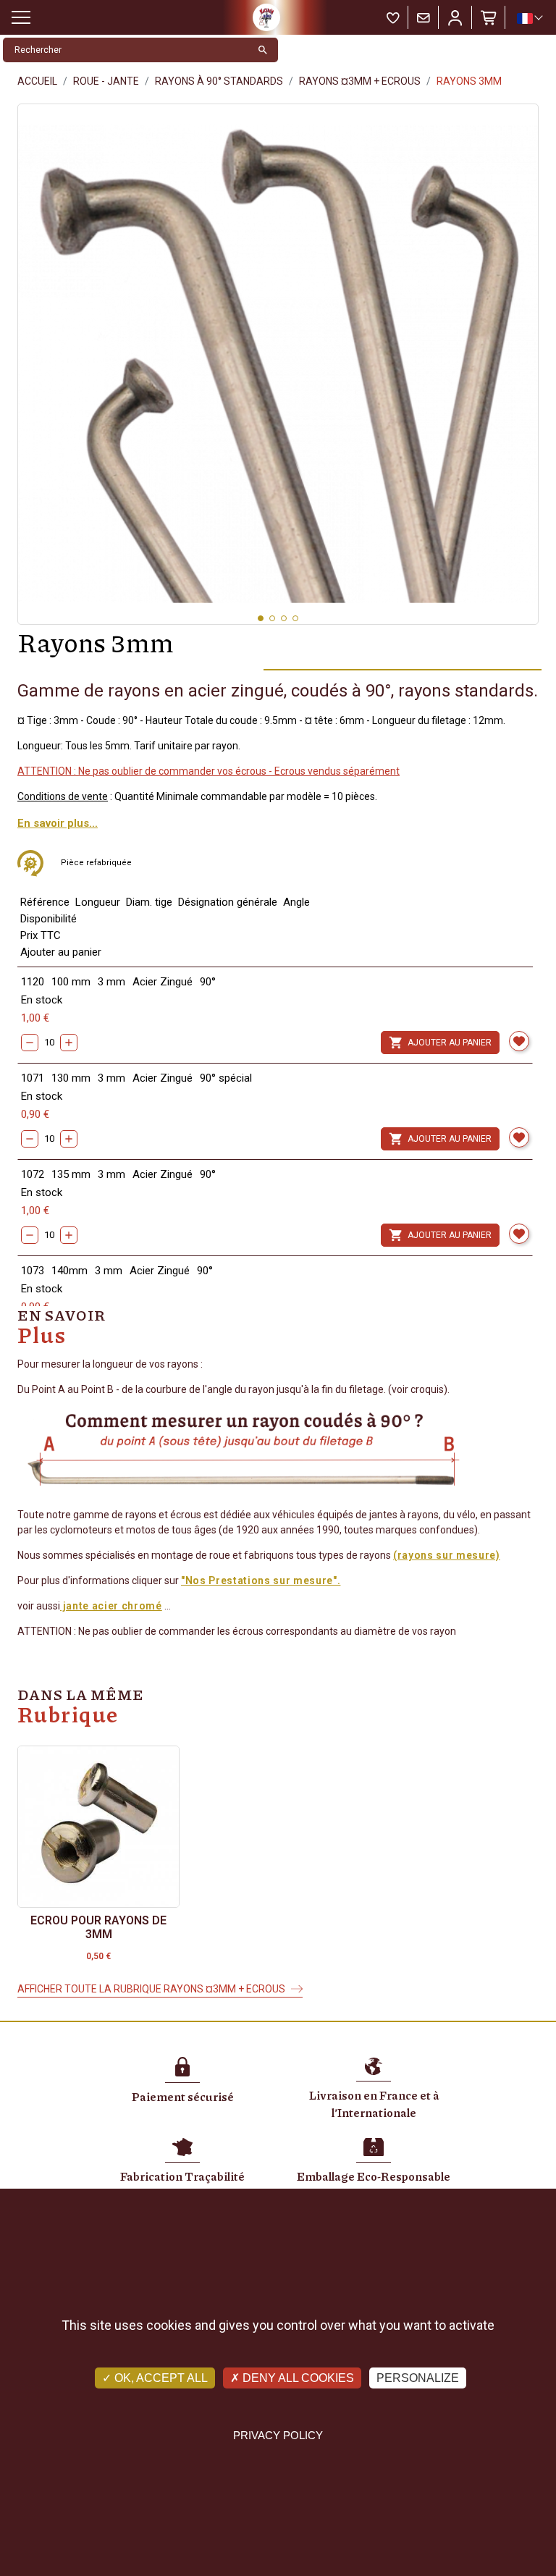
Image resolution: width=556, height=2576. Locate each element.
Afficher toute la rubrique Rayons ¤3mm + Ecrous (151, 1989)
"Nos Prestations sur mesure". (261, 1580)
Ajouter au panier (440, 1043)
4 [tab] (295, 618)
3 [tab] (284, 618)
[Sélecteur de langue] (529, 18)
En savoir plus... (58, 823)
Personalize (418, 2378)
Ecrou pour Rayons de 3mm (98, 1927)
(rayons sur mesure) (447, 1555)
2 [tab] (272, 618)
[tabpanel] (278, 364)
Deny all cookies (297, 2378)
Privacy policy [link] (278, 2435)
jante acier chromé (111, 1606)
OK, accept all (160, 2378)
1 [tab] (261, 618)
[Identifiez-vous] (455, 17)
